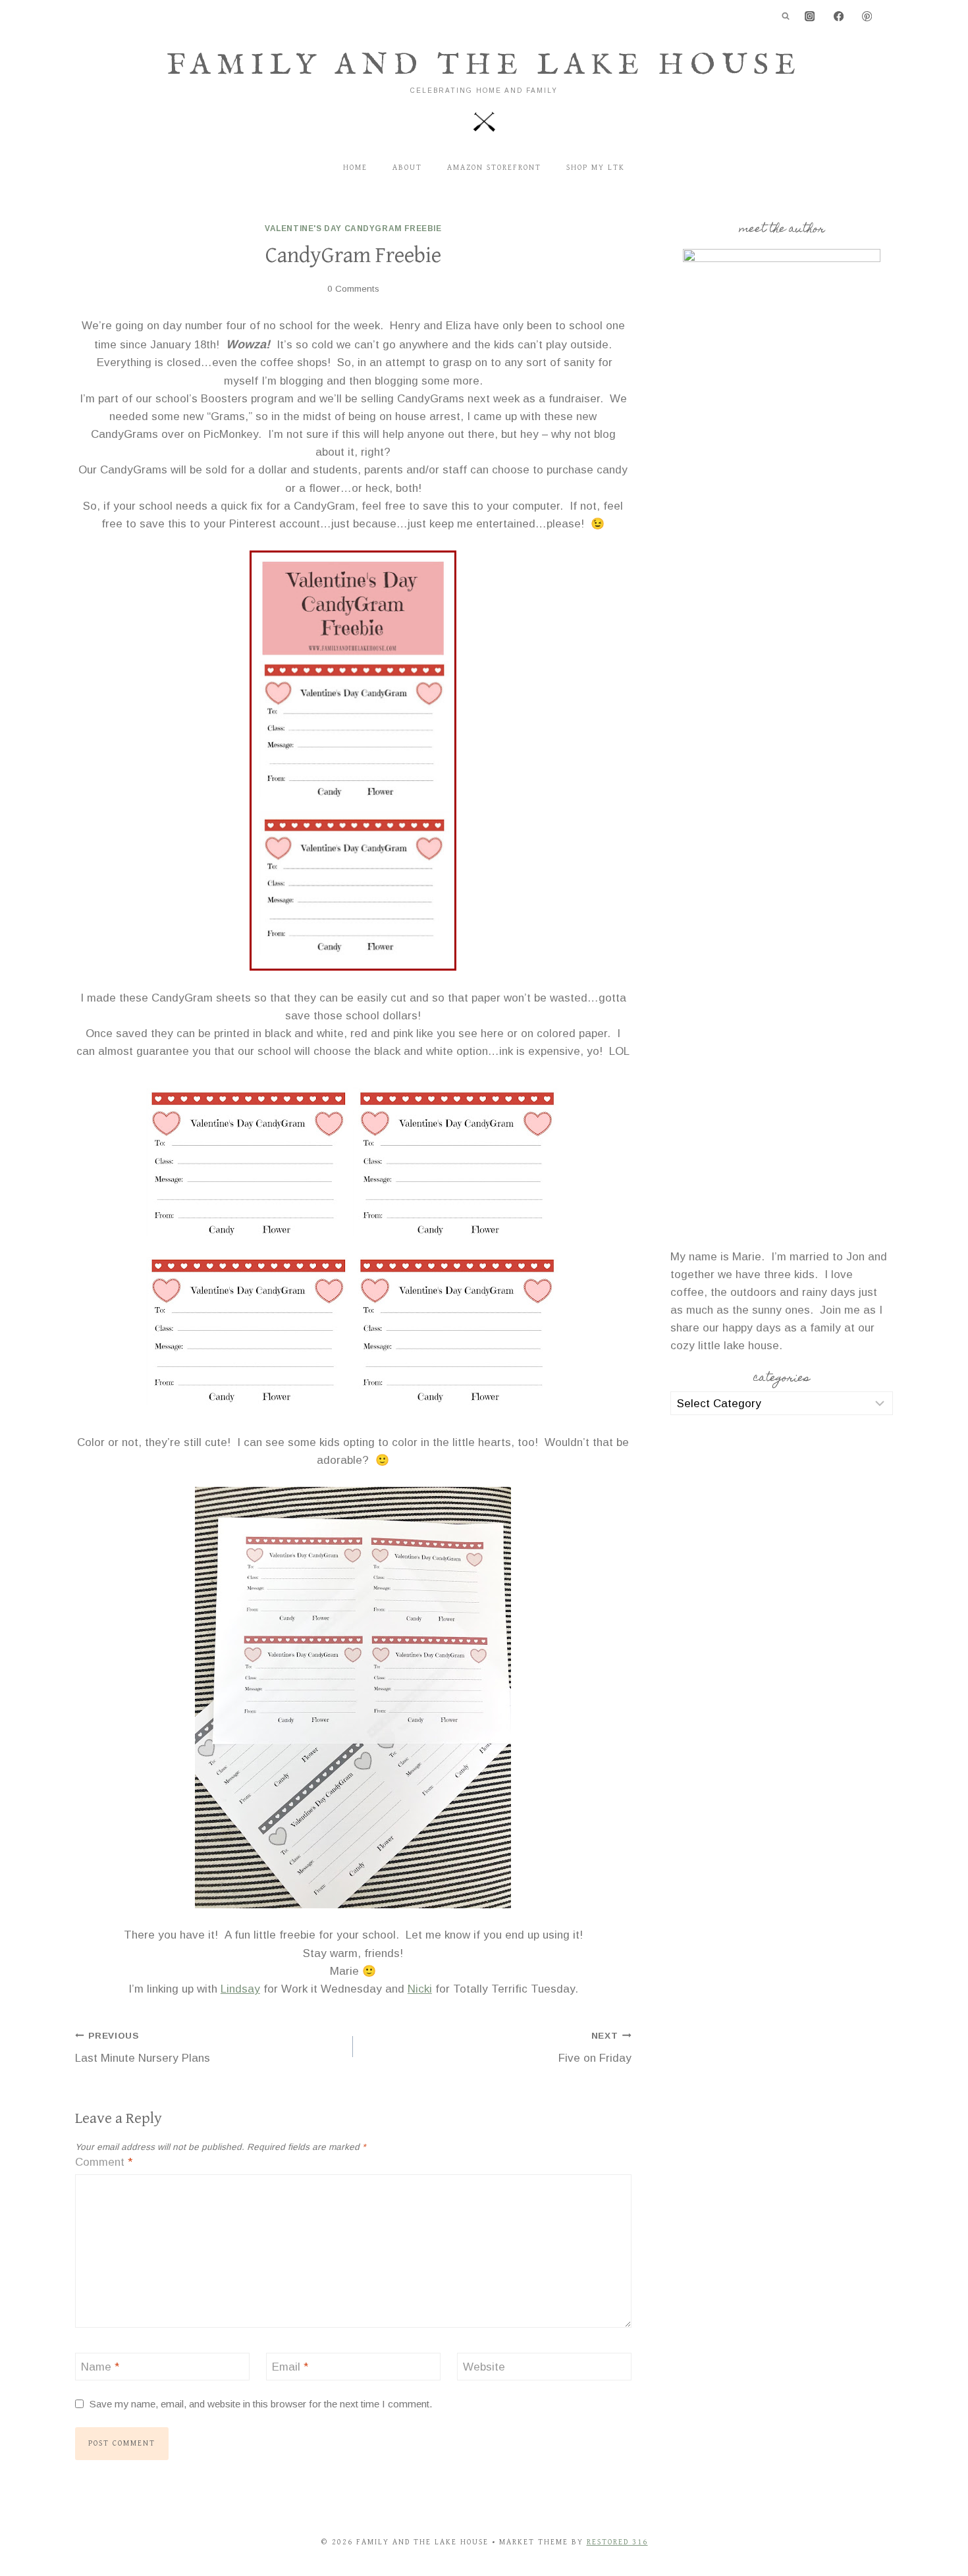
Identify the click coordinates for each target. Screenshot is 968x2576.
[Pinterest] (867, 17)
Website (484, 2367)
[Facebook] (839, 17)
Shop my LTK (596, 168)
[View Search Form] (786, 16)
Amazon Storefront (494, 168)
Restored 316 (617, 2542)
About (407, 168)
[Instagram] (810, 17)
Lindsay (240, 1989)
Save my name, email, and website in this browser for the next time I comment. (261, 2404)
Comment (104, 2162)
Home (355, 168)
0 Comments (353, 289)
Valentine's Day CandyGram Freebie (353, 228)
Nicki (420, 1989)
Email (290, 2367)
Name (100, 2367)
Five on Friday (595, 2048)
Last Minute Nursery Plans (143, 2048)
